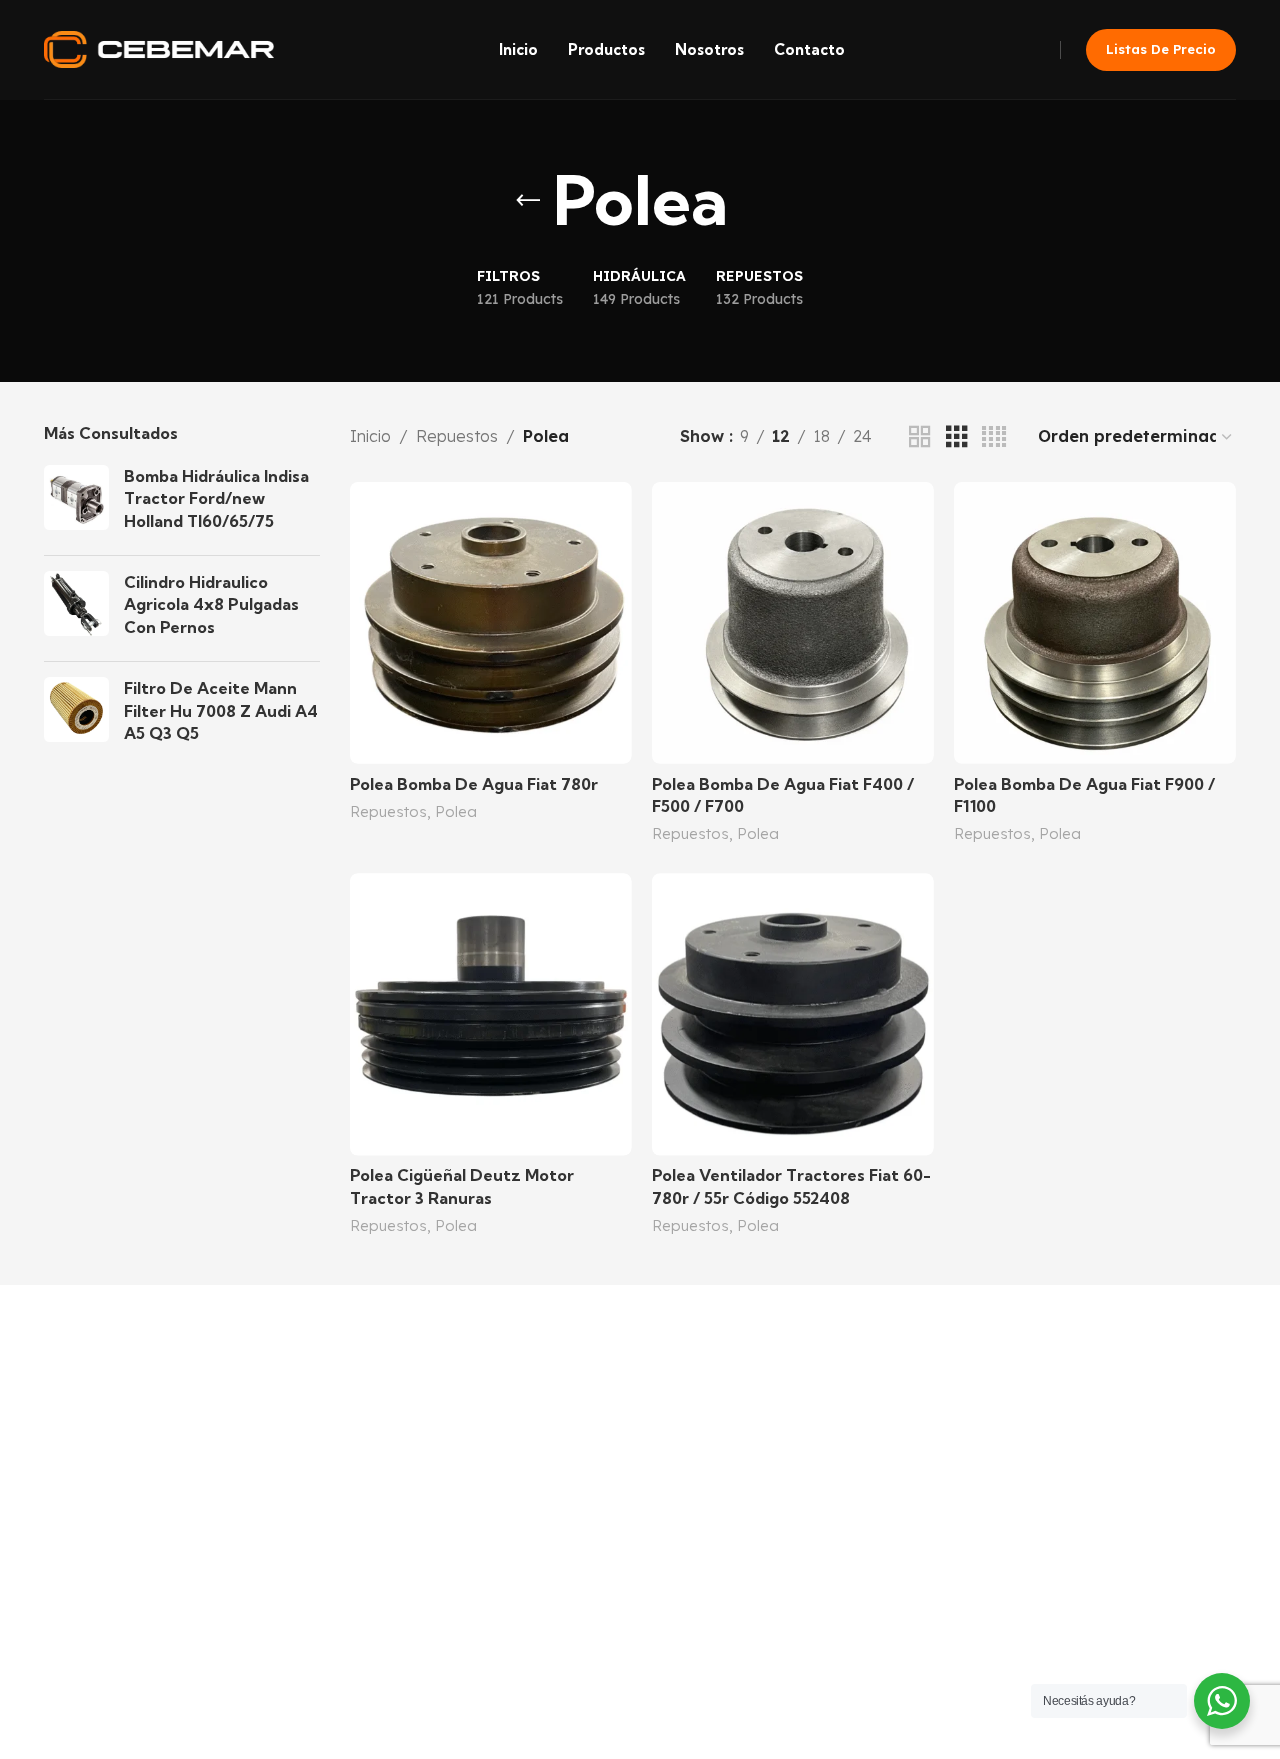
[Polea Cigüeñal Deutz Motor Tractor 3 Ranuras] (491, 1014)
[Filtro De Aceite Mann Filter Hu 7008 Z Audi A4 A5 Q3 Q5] (76, 714)
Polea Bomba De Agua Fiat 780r (474, 784)
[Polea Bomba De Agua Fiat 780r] (491, 623)
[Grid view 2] (920, 437)
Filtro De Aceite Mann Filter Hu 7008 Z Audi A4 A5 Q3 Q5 (221, 710)
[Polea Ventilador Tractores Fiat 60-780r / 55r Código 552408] (793, 1014)
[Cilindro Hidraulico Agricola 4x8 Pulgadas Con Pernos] (76, 608)
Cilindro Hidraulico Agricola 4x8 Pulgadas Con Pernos (211, 604)
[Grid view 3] (957, 437)
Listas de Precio (1161, 49)
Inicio (370, 436)
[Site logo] (159, 48)
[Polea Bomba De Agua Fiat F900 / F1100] (1095, 623)
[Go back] (528, 201)
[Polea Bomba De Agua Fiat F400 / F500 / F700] (793, 623)
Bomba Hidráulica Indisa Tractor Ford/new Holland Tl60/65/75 (216, 498)
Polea (456, 811)
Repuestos (457, 436)
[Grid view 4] (994, 437)
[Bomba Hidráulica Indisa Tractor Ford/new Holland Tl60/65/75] (76, 502)
